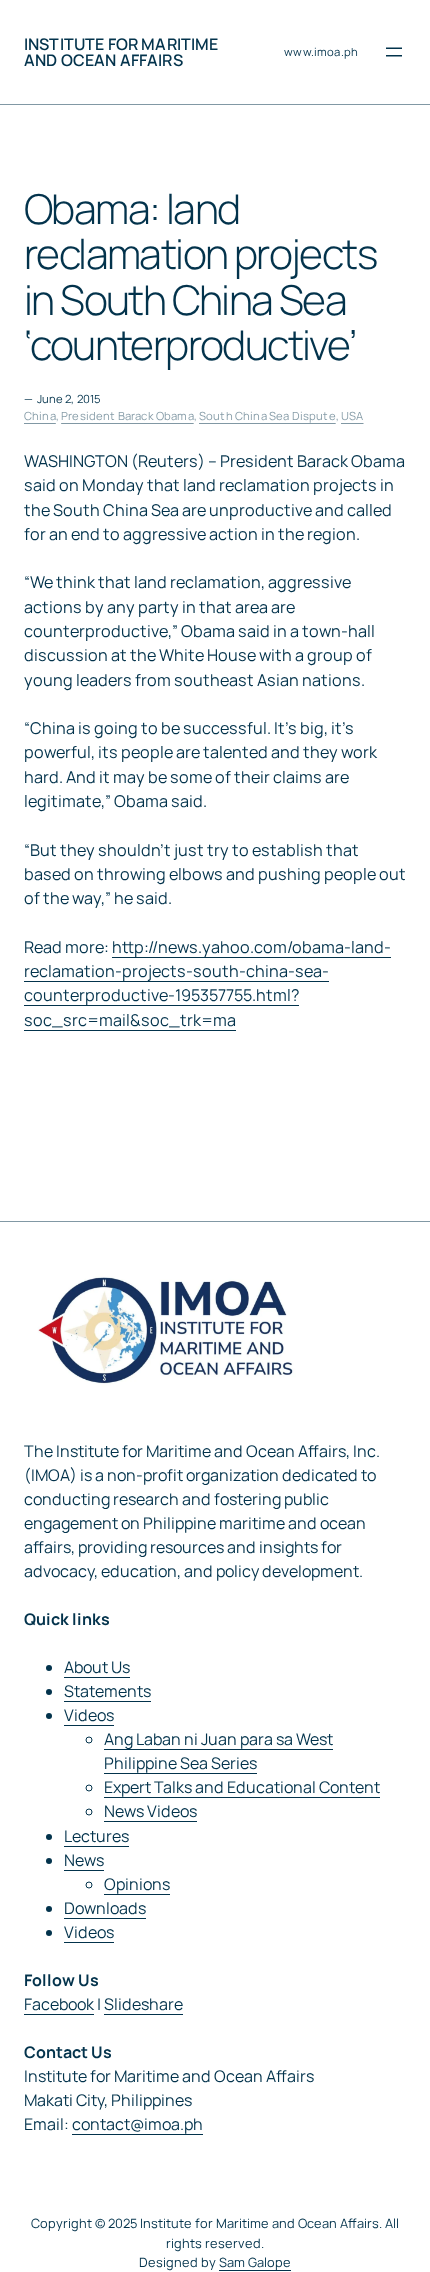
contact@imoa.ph (137, 2124)
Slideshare (143, 2004)
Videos (89, 1715)
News (84, 1860)
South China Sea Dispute (267, 415)
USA (352, 415)
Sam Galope (255, 2262)
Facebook (59, 2004)
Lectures (96, 1836)
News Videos (150, 1811)
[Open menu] (394, 52)
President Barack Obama (127, 415)
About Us (97, 1667)
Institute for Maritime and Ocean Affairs (121, 52)
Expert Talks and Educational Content (242, 1787)
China (40, 415)
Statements (107, 1691)
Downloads (105, 1908)
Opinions (137, 1884)
